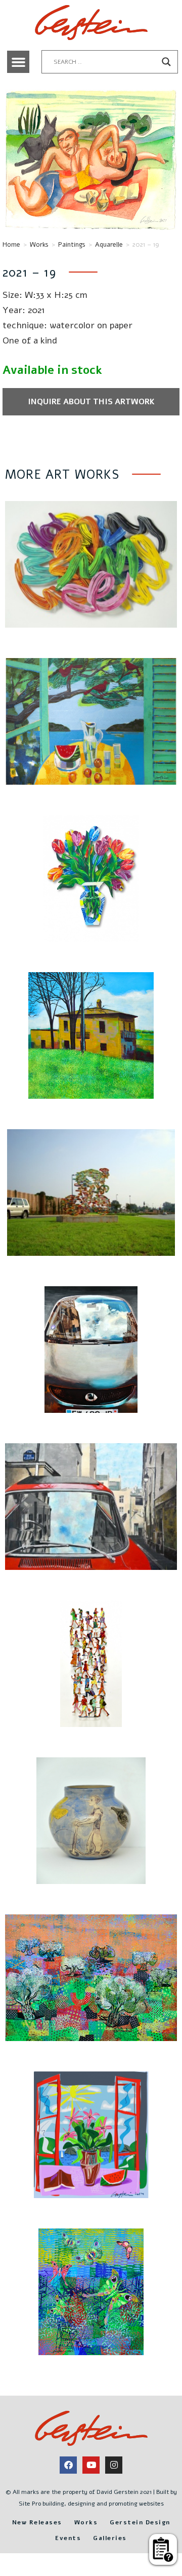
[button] (18, 62)
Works (39, 245)
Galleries (110, 2538)
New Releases (37, 2522)
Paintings (72, 245)
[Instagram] (114, 2465)
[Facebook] (68, 2465)
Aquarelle (109, 245)
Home (11, 245)
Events (68, 2538)
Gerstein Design (140, 2522)
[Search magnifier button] (166, 62)
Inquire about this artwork (91, 402)
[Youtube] (91, 2465)
